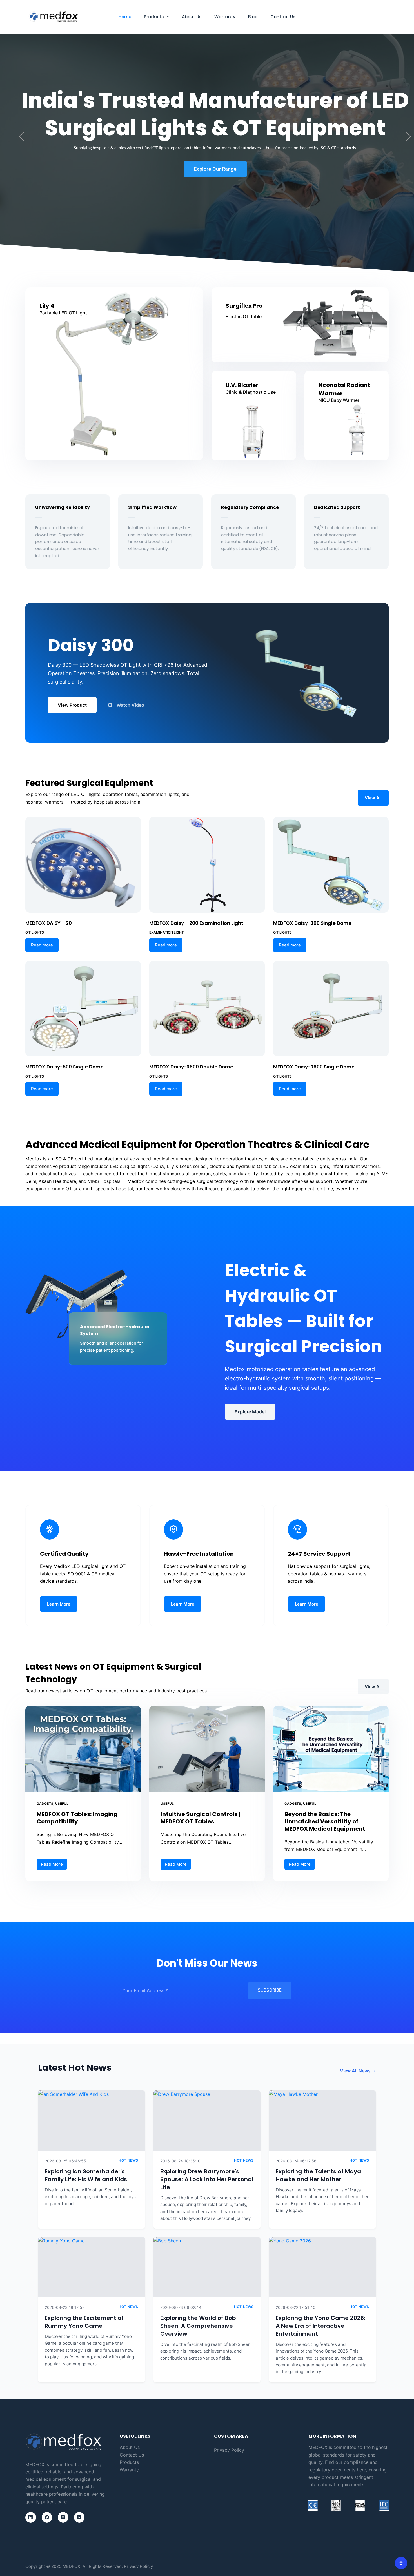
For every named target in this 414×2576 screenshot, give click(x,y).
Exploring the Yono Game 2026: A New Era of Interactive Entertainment (320, 2326)
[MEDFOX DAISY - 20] (83, 865)
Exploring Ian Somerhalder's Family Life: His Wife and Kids (86, 2175)
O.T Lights (35, 932)
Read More (54, 1863)
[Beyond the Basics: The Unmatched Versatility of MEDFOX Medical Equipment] (331, 1749)
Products (154, 17)
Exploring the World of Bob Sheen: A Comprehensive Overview (198, 2326)
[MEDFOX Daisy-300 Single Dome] (331, 865)
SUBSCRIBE (270, 1990)
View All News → (358, 2071)
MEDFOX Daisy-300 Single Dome (312, 923)
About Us (192, 17)
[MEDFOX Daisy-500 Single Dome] (83, 1008)
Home (125, 17)
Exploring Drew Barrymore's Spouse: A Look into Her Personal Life (207, 2179)
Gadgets (45, 1804)
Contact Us (283, 17)
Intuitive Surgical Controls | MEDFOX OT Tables (200, 1818)
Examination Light (167, 932)
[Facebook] (47, 2517)
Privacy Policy (229, 2450)
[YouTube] (79, 2517)
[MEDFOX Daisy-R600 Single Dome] (331, 1008)
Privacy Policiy (138, 2566)
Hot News (128, 2160)
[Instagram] (63, 2517)
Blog (253, 17)
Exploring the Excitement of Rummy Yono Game (84, 2322)
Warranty (225, 17)
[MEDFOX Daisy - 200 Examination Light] (207, 865)
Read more (42, 945)
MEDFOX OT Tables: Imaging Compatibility (77, 1818)
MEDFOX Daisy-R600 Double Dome (191, 1067)
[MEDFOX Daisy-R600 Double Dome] (207, 1008)
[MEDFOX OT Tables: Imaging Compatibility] (83, 1749)
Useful (62, 1804)
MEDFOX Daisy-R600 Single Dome (314, 1067)
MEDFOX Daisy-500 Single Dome (64, 1067)
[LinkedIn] (31, 2517)
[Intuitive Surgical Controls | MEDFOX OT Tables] (207, 1749)
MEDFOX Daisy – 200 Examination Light (196, 923)
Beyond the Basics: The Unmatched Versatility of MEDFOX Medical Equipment (325, 1821)
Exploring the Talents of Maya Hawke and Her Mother (318, 2175)
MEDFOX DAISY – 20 (49, 923)
